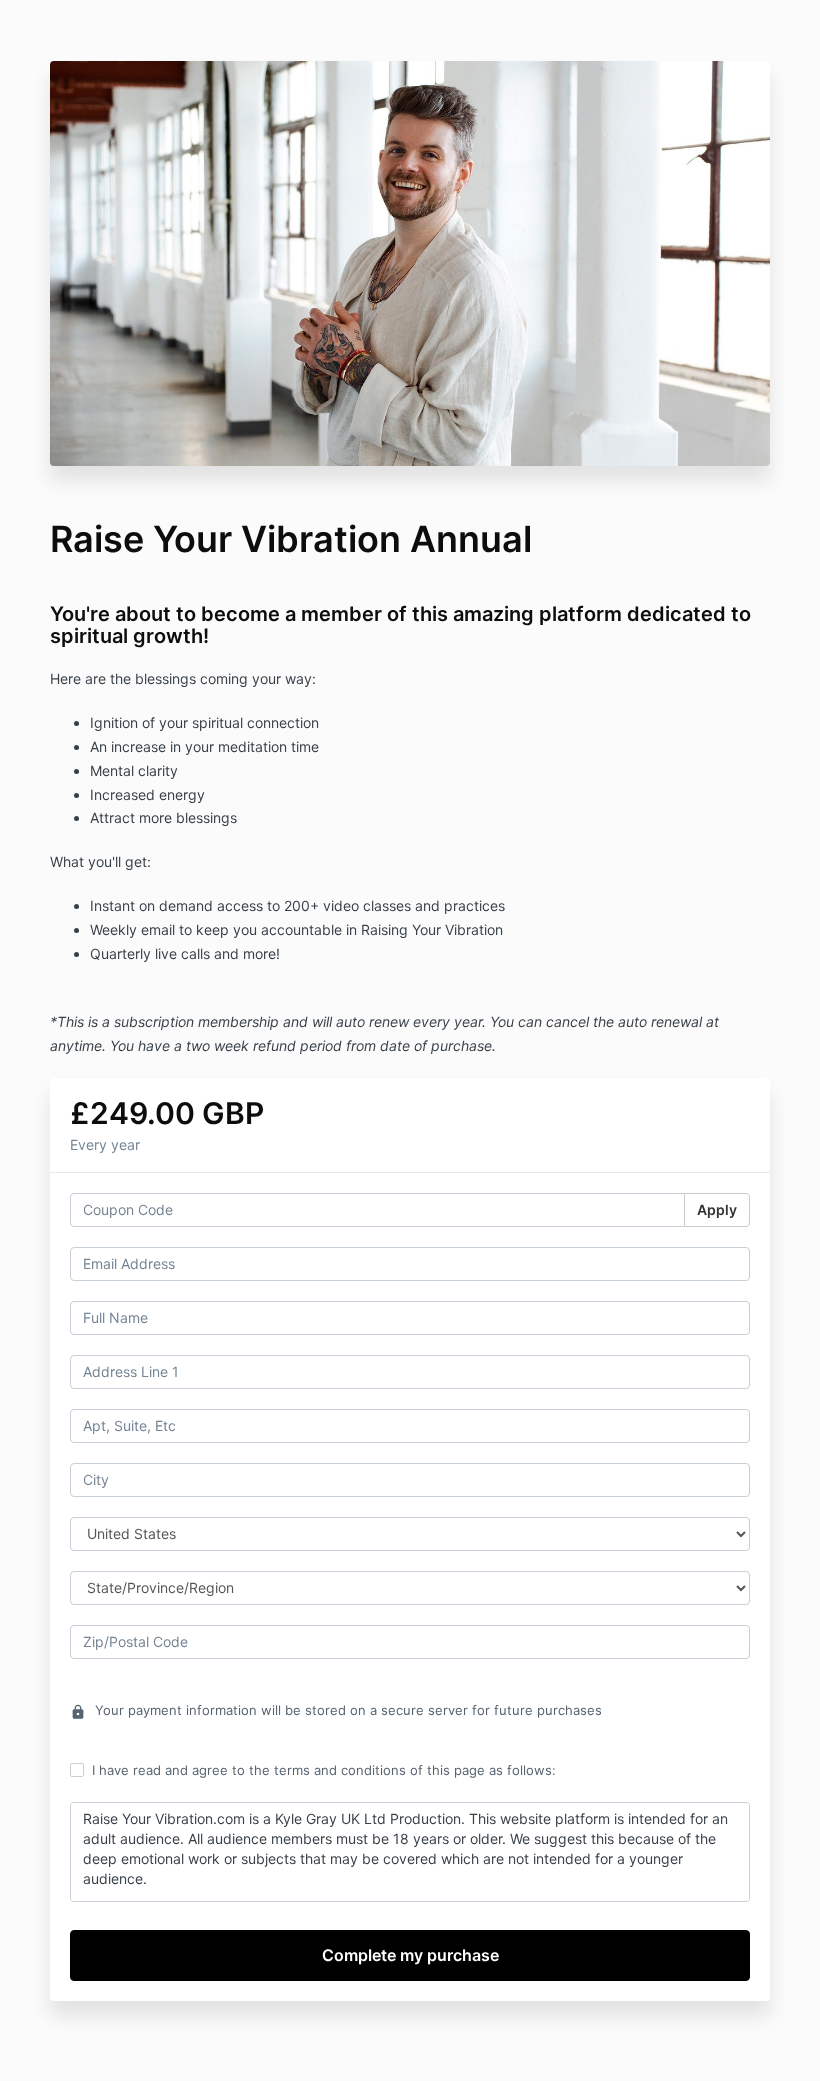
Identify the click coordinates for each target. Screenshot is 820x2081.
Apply (717, 1209)
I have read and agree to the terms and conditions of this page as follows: (324, 1770)
